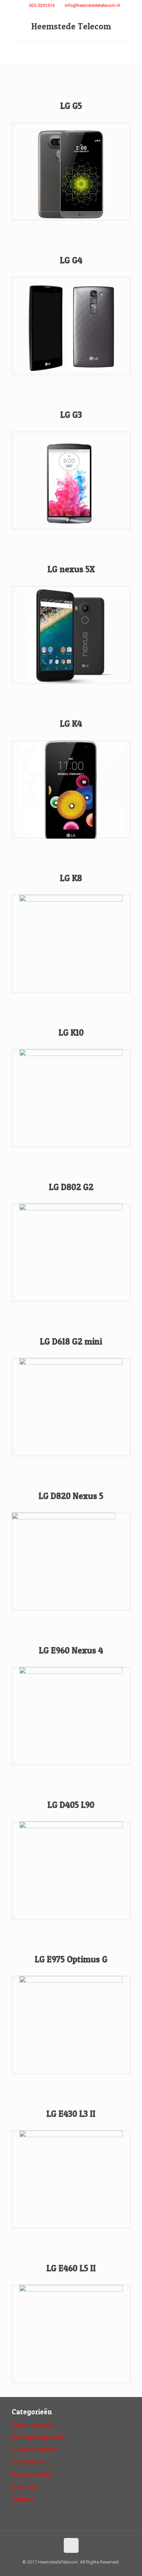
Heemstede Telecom (71, 26)
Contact (23, 2499)
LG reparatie (29, 2462)
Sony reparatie (32, 2474)
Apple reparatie (33, 2425)
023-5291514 (42, 5)
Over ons (24, 2487)
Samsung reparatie (38, 2437)
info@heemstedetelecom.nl (92, 5)
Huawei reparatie (36, 2450)
